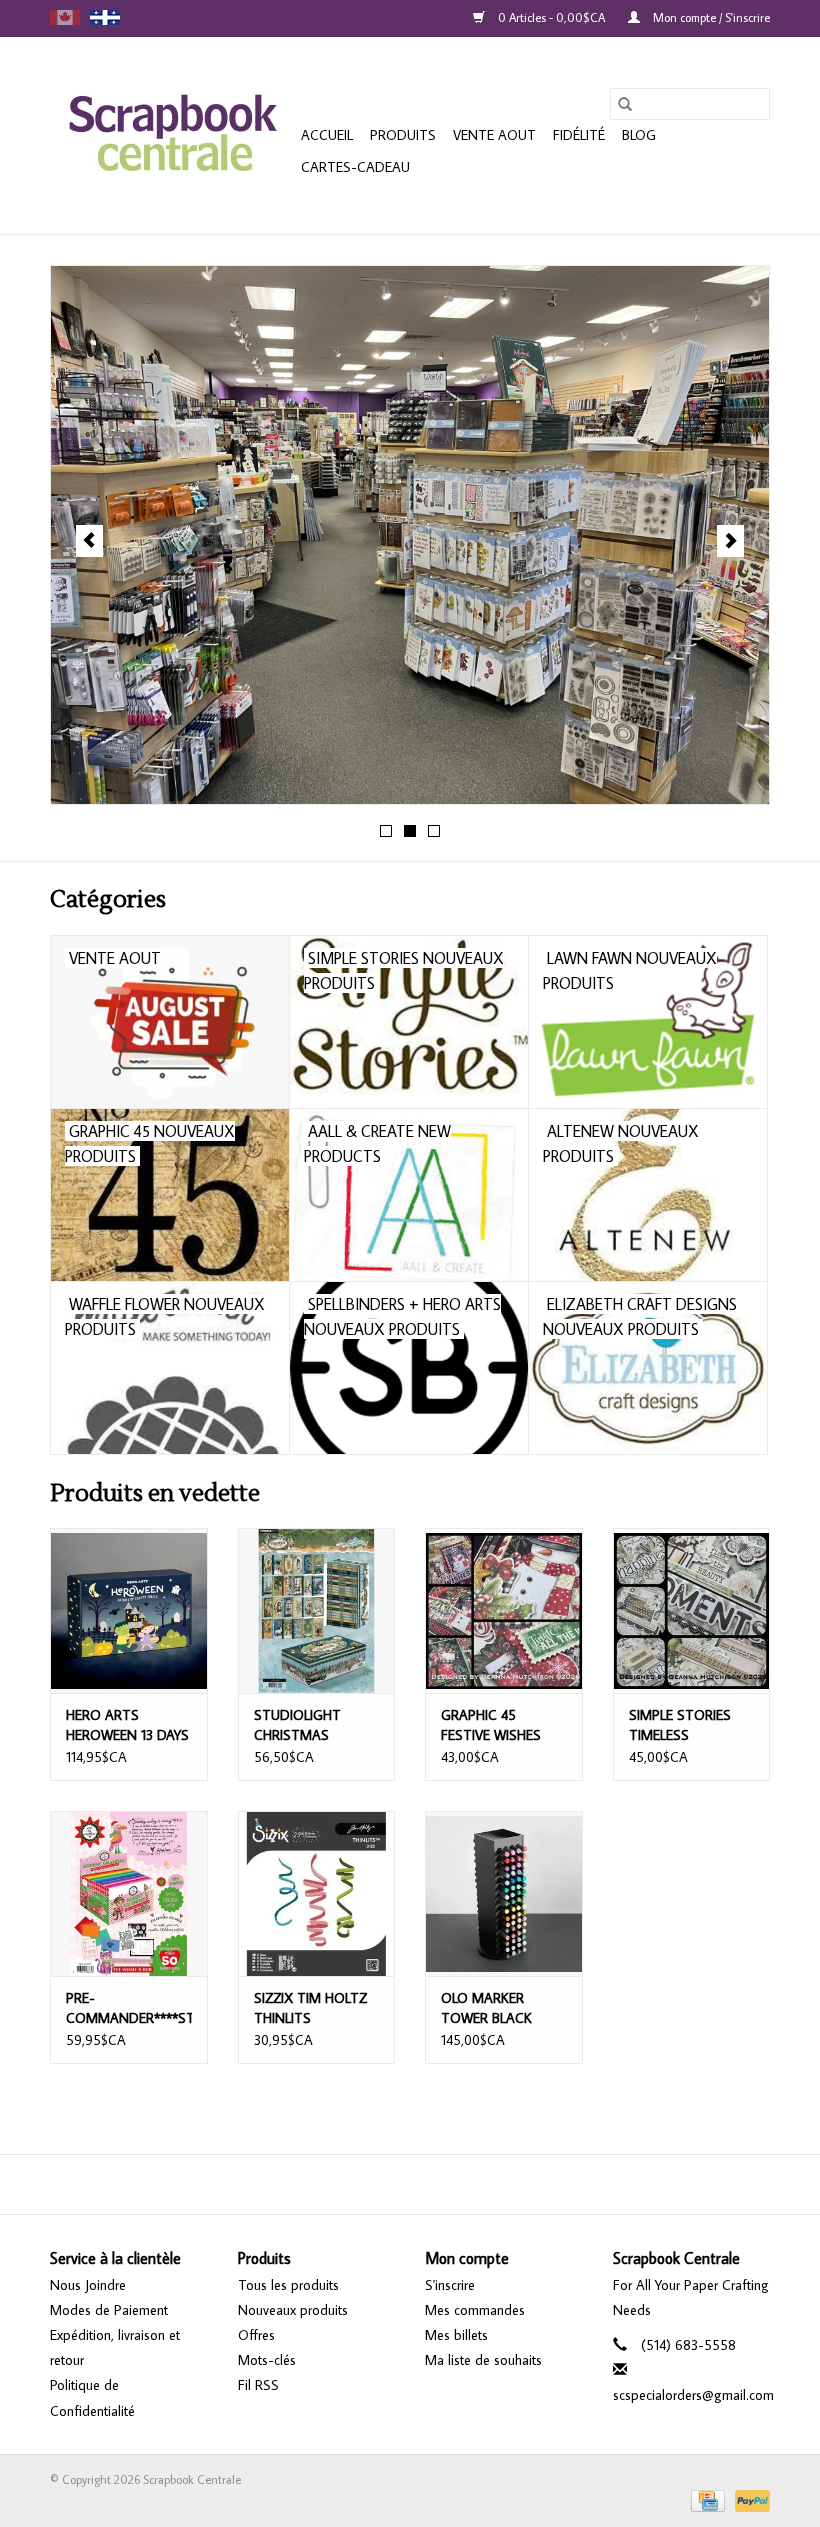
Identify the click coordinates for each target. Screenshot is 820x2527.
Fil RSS (258, 2385)
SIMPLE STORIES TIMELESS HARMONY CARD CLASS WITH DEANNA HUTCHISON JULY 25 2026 (682, 1725)
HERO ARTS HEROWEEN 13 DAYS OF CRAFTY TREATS (128, 1725)
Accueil (327, 135)
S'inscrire (450, 2285)
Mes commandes (475, 2310)
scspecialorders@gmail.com (693, 2395)
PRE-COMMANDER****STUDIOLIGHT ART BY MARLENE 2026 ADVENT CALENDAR (129, 2008)
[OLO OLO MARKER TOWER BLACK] (504, 1893)
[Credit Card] (706, 2499)
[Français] (105, 17)
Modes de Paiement (109, 2310)
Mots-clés (267, 2360)
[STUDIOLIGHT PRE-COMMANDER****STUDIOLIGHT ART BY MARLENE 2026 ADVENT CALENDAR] (129, 1893)
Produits (403, 135)
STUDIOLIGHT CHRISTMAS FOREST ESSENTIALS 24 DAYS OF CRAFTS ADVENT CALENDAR (316, 1725)
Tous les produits (288, 2285)
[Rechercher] (625, 104)
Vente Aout (494, 135)
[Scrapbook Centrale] (172, 135)
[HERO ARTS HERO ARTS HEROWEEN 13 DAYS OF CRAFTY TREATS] (129, 1610)
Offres (256, 2335)
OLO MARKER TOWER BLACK (486, 2008)
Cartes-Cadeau (355, 167)
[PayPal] (749, 2499)
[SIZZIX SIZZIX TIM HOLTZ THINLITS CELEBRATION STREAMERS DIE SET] (317, 1893)
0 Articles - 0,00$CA (551, 17)
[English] (65, 17)
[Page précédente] (89, 541)
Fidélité (579, 135)
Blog (639, 135)
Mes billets (456, 2335)
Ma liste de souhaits (483, 2360)
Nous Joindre (88, 2285)
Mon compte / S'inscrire (710, 17)
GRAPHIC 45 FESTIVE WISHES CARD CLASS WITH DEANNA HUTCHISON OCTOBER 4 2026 (499, 1725)
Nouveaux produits (293, 2310)
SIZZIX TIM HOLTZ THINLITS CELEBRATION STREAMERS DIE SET (310, 2008)
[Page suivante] (730, 541)
